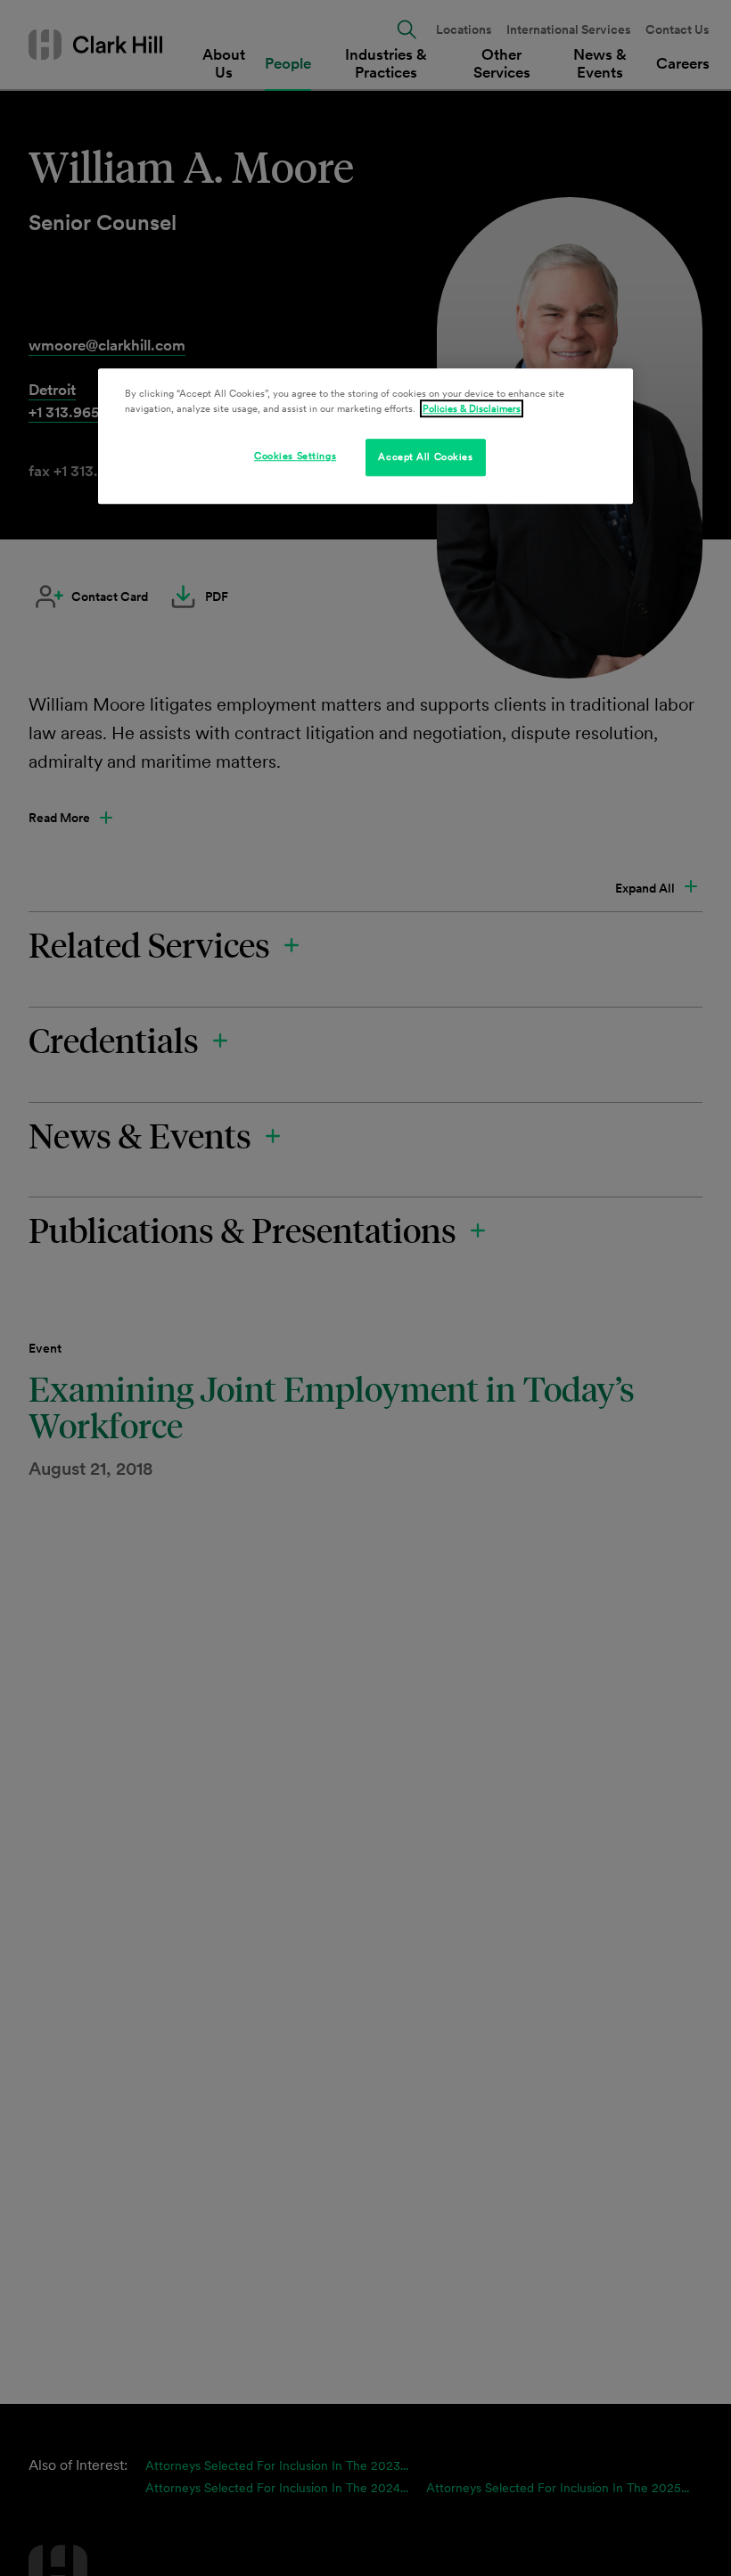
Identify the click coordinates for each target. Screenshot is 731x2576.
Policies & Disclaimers (472, 409)
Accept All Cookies (425, 457)
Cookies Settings (295, 457)
